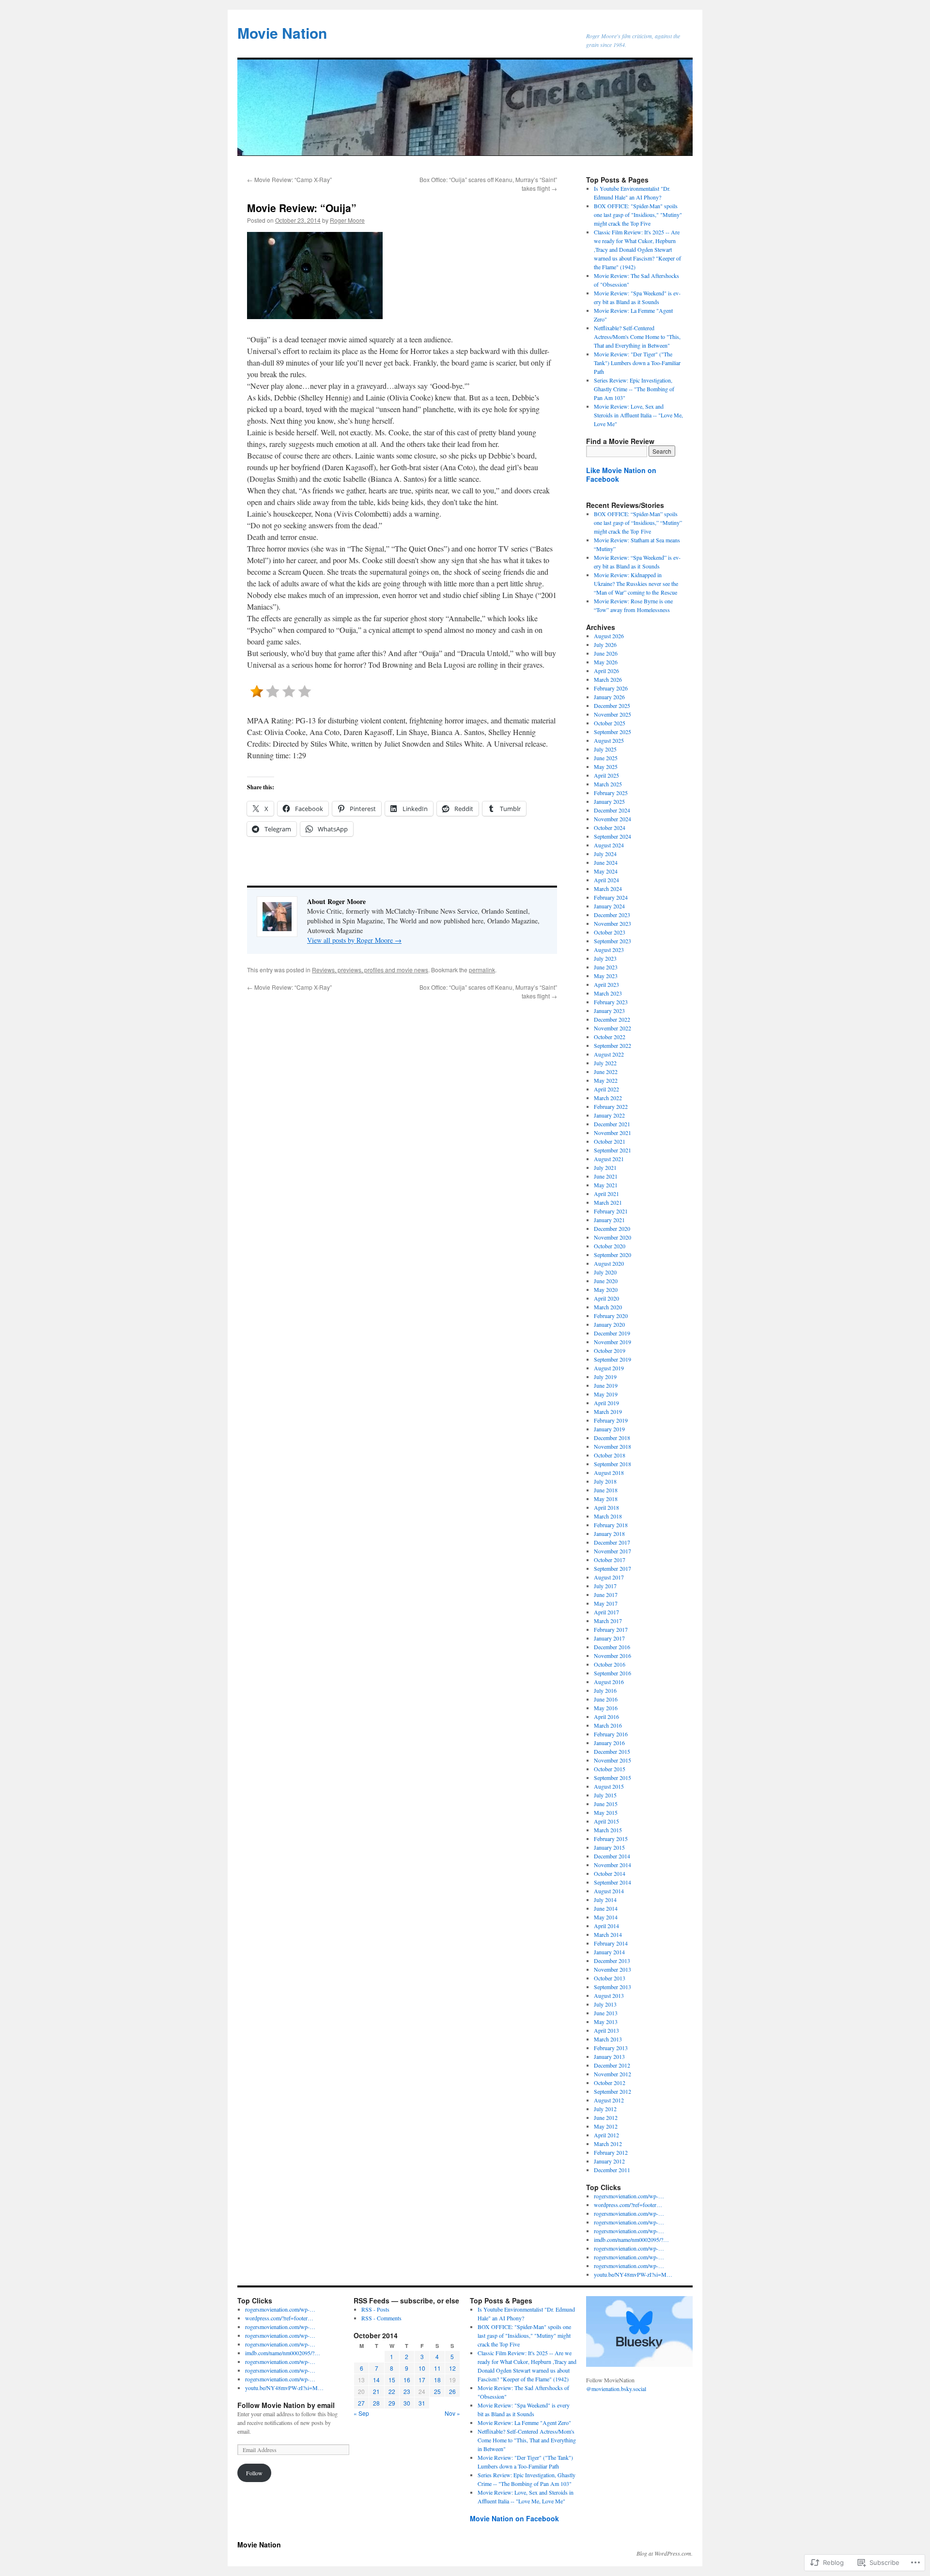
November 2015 (612, 1760)
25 (437, 2391)
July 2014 (605, 1900)
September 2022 (612, 1045)
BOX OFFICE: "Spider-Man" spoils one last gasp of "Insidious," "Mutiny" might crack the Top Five (638, 215)
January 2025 (609, 801)
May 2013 (606, 2022)
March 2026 (608, 679)
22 (392, 2391)
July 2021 (605, 1167)
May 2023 (606, 976)
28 (376, 2403)
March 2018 (608, 1516)
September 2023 (612, 941)
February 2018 (611, 1525)
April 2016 (606, 1717)
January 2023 (609, 1011)
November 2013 (612, 1969)
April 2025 (606, 775)
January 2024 (609, 906)
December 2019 (612, 1333)
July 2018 (605, 1481)
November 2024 (612, 819)
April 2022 (606, 1089)
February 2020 (611, 1316)
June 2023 (606, 967)
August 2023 (609, 950)
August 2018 (609, 1472)
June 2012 (606, 2117)
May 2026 (606, 662)
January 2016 (609, 1743)
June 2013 (606, 2013)
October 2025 (610, 723)
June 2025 (606, 758)
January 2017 (609, 1638)
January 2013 (609, 2056)
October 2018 (610, 1455)
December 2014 (612, 1856)
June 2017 (606, 1595)
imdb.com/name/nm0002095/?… (631, 2239)
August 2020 (609, 1263)
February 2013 (611, 2048)
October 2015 (610, 1769)
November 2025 (612, 714)
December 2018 (612, 1438)
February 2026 (611, 688)
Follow (254, 2473)
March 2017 (608, 1621)
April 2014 (606, 1926)
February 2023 (611, 1002)
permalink (482, 970)
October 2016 (610, 1664)
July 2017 (605, 1586)
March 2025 (608, 784)
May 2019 (606, 1394)
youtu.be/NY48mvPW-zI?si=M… (633, 2274)
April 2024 (606, 880)
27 (361, 2403)
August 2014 (609, 1891)
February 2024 (611, 897)
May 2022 (606, 1080)
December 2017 (612, 1542)
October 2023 (610, 932)
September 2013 (612, 1987)
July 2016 (605, 1690)
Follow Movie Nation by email (286, 2405)
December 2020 (612, 1228)
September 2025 (612, 732)
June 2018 (606, 1490)
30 (407, 2403)
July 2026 (605, 644)
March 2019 (608, 1411)
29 (392, 2403)
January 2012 (609, 2161)
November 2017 (612, 1551)
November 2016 (612, 1656)
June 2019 (606, 1385)
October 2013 (610, 1978)
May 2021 (606, 1185)
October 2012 (610, 2083)
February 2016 (611, 1734)
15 (392, 2380)
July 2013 (605, 2004)
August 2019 (609, 1368)
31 (422, 2403)
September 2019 (612, 1359)
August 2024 (609, 845)
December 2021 (612, 1124)
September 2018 (612, 1464)
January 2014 (609, 1952)
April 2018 (606, 1507)
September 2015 (612, 1778)
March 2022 (608, 1098)
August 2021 (609, 1159)
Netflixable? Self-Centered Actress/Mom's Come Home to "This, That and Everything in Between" (637, 337)
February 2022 (611, 1106)
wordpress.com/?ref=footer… (628, 2205)
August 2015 (609, 1786)
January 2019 (609, 1429)
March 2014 (608, 1934)
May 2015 (606, 1812)
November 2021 (612, 1133)
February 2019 (611, 1420)
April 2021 (606, 1194)
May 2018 (606, 1499)
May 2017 (606, 1603)
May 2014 (606, 1917)
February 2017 (611, 1629)
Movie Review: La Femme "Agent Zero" (524, 2423)
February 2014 (611, 1943)
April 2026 (606, 671)
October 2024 (610, 828)
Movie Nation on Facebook (514, 2518)
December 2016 (612, 1647)
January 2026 (609, 697)
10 (422, 2368)
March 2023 (608, 993)
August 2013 (609, 1995)
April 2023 (606, 984)
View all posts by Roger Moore (354, 940)
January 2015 (609, 1847)
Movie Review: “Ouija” (302, 208)
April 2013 (606, 2030)
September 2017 (612, 1568)
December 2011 (612, 2170)
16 (407, 2380)
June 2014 (606, 1908)
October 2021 (610, 1141)
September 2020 (612, 1255)
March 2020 (608, 1307)
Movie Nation (282, 33)
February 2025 (611, 793)
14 (376, 2380)
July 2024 (605, 854)
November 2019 (612, 1342)
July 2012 (605, 2109)
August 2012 (609, 2100)
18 (437, 2380)
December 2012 (612, 2065)
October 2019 (610, 1350)
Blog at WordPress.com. (665, 2553)
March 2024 (608, 889)
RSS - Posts (375, 2309)
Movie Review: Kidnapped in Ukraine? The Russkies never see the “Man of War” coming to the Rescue (636, 583)
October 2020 (610, 1246)
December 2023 (612, 915)
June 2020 (606, 1281)
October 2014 (610, 1873)
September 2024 (612, 836)
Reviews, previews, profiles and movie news (370, 970)
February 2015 (611, 1839)
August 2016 (609, 1682)
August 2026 (609, 636)
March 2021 (608, 1202)
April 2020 (606, 1298)
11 (437, 2368)
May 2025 (606, 767)
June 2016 (606, 1699)
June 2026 (606, 653)
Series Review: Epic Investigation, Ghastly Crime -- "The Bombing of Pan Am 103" (634, 389)
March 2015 (608, 1830)
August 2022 (609, 1054)
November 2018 (612, 1446)
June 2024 (606, 862)
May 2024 (606, 871)
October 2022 (610, 1037)
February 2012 (611, 2152)
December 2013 (612, 1961)
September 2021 (612, 1150)
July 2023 (605, 958)
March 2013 (608, 2039)
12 (452, 2368)
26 (452, 2391)
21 (376, 2391)
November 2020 (612, 1237)
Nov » (452, 2413)
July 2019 (605, 1377)
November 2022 (612, 1028)
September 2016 (612, 1673)
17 (422, 2380)
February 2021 (611, 1211)
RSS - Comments (381, 2318)
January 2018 (609, 1533)
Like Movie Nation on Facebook (621, 475)
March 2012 (608, 2144)
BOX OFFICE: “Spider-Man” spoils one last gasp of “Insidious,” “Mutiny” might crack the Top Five (638, 522)
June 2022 (606, 1072)
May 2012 (606, 2126)
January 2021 (609, 1220)
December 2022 (612, 1019)
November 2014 (612, 1865)
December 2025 (612, 705)
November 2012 (612, 2074)
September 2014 (612, 1882)
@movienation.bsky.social (616, 2389)
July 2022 (605, 1063)
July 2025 (605, 749)
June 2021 (606, 1176)
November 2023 (612, 923)
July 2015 (605, 1795)
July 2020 (605, 1272)
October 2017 (610, 1560)
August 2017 (609, 1577)
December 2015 (612, 1751)
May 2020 (606, 1289)
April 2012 (606, 2135)
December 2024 (612, 810)
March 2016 (608, 1725)
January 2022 (609, 1115)
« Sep (361, 2413)
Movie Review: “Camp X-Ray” (289, 179)
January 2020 (609, 1324)
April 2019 (606, 1403)
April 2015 (606, 1821)
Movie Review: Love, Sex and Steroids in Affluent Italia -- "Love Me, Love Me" (638, 415)
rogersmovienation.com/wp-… (629, 2196)
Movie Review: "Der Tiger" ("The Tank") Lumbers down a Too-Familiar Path (637, 363)
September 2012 (612, 2091)
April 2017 (606, 1612)
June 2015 (606, 1804)
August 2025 (609, 740)
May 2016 (606, 1708)
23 (407, 2391)
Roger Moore (347, 220)
